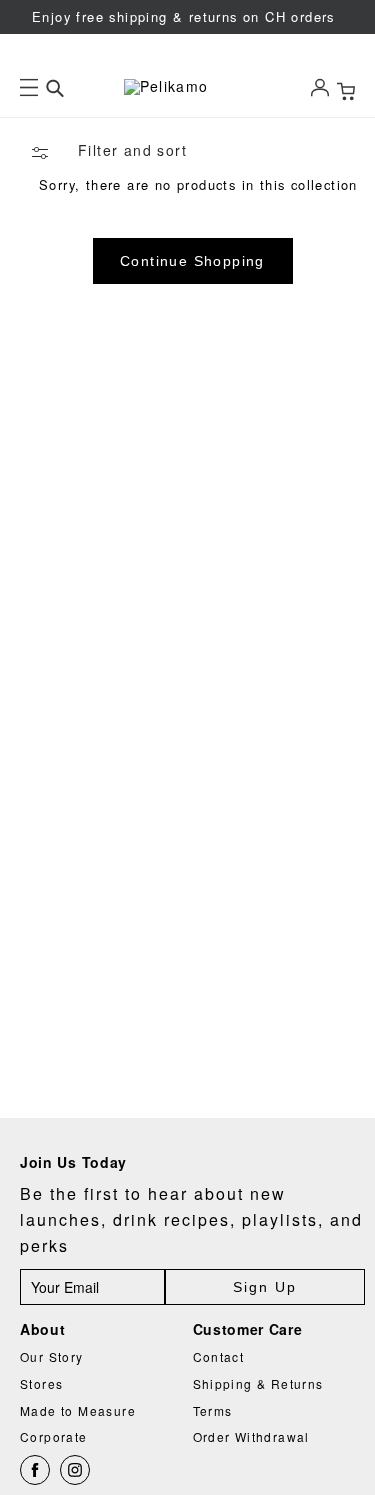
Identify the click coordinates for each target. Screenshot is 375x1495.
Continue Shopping (192, 261)
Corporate (54, 1436)
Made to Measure (78, 1410)
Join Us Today (73, 1162)
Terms (213, 1410)
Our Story (52, 1356)
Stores (41, 1383)
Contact (219, 1356)
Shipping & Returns (258, 1383)
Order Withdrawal (251, 1436)
